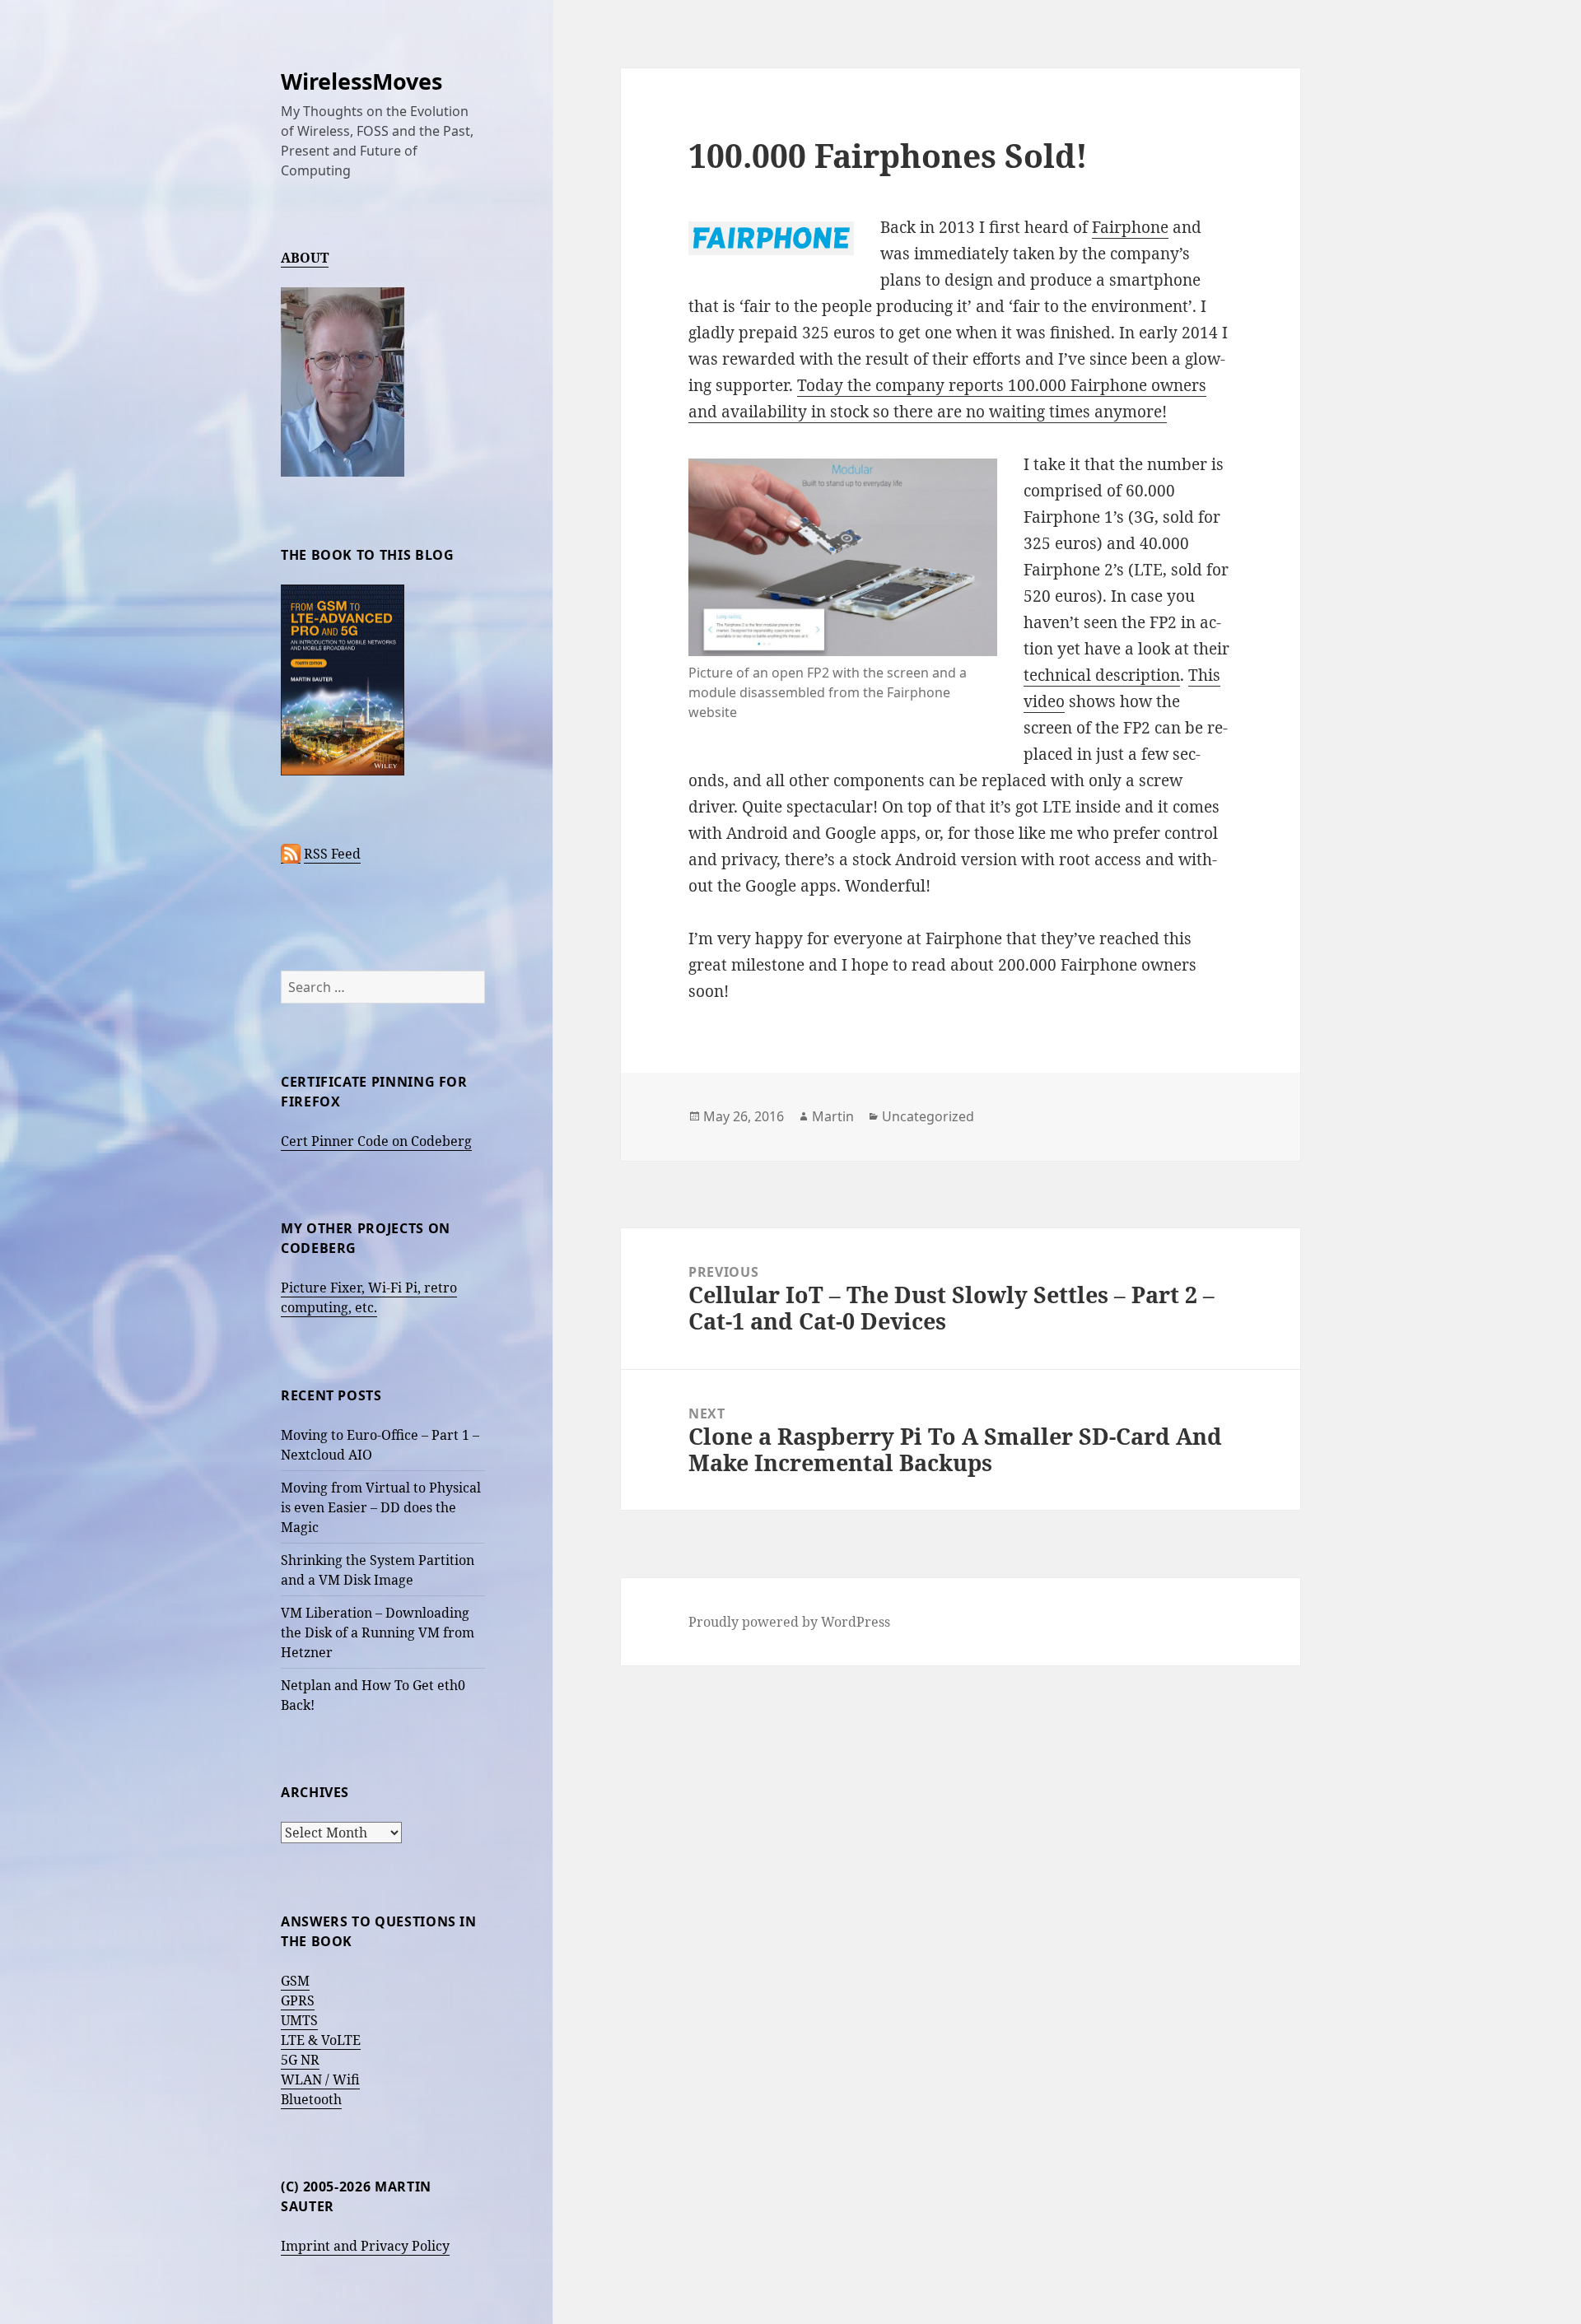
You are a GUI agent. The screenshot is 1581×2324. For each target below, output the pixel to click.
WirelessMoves (361, 81)
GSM (295, 1981)
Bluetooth (311, 2099)
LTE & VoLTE (321, 2040)
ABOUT (305, 258)
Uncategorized (928, 1116)
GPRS (298, 2000)
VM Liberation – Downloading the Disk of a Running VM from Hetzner (378, 1632)
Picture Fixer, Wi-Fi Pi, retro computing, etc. (369, 1297)
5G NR (300, 2060)
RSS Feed (332, 854)
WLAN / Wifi (320, 2079)
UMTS (299, 2020)
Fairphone (1130, 227)
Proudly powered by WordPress (789, 1622)
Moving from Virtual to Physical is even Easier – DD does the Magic (381, 1507)
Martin (833, 1116)
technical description (1102, 675)
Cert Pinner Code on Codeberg (376, 1141)
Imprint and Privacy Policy (365, 2246)
